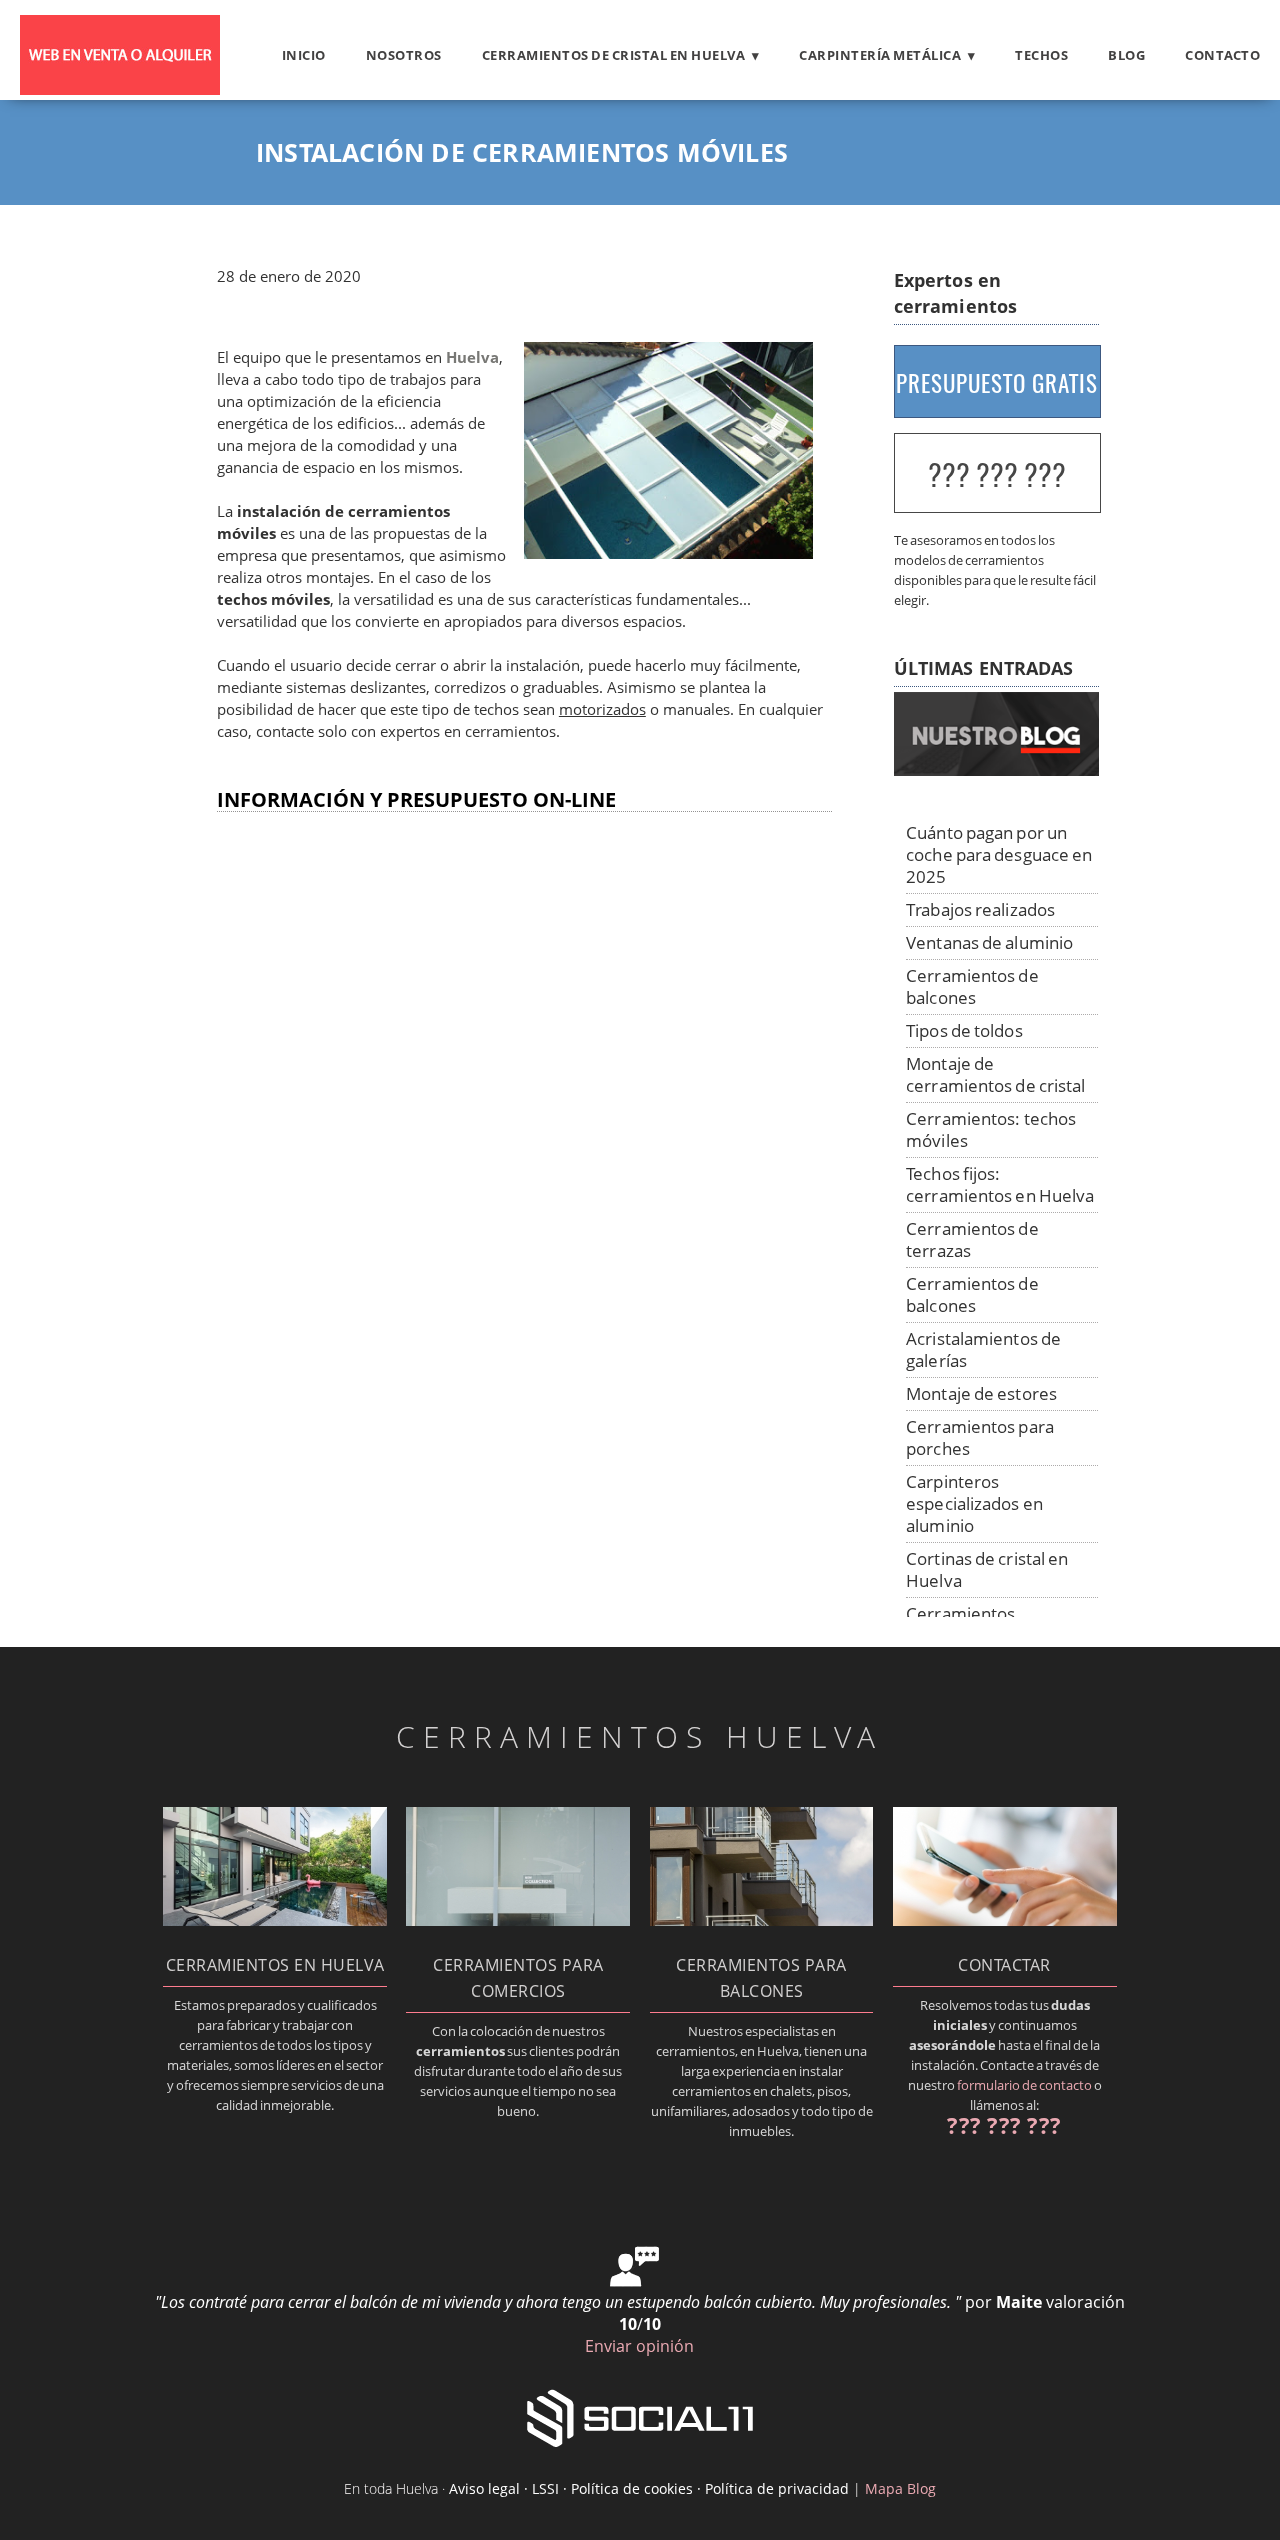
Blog (1126, 55)
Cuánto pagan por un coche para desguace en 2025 (999, 854)
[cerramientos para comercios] (518, 1920)
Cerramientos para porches (980, 1437)
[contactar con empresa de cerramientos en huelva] (1005, 1920)
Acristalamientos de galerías (983, 1349)
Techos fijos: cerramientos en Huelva (1000, 1184)
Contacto (1222, 55)
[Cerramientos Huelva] (120, 89)
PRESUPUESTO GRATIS (997, 383)
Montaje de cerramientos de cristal (995, 1074)
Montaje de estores (981, 1393)
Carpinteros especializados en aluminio (974, 1503)
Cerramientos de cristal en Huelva (614, 55)
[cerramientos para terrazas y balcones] (762, 1920)
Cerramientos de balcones (972, 986)
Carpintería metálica (880, 55)
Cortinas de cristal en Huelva (987, 1569)
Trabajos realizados (980, 909)
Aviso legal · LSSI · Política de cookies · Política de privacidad (649, 2488)
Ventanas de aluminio (989, 942)
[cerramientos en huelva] (275, 1920)
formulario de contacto (1024, 2085)
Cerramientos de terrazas (972, 1239)
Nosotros (404, 55)
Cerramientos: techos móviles (991, 1129)
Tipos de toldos (964, 1030)
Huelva (472, 357)
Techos (1041, 55)
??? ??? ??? (997, 474)
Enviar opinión (639, 2346)
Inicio (304, 55)
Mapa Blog (900, 2488)
